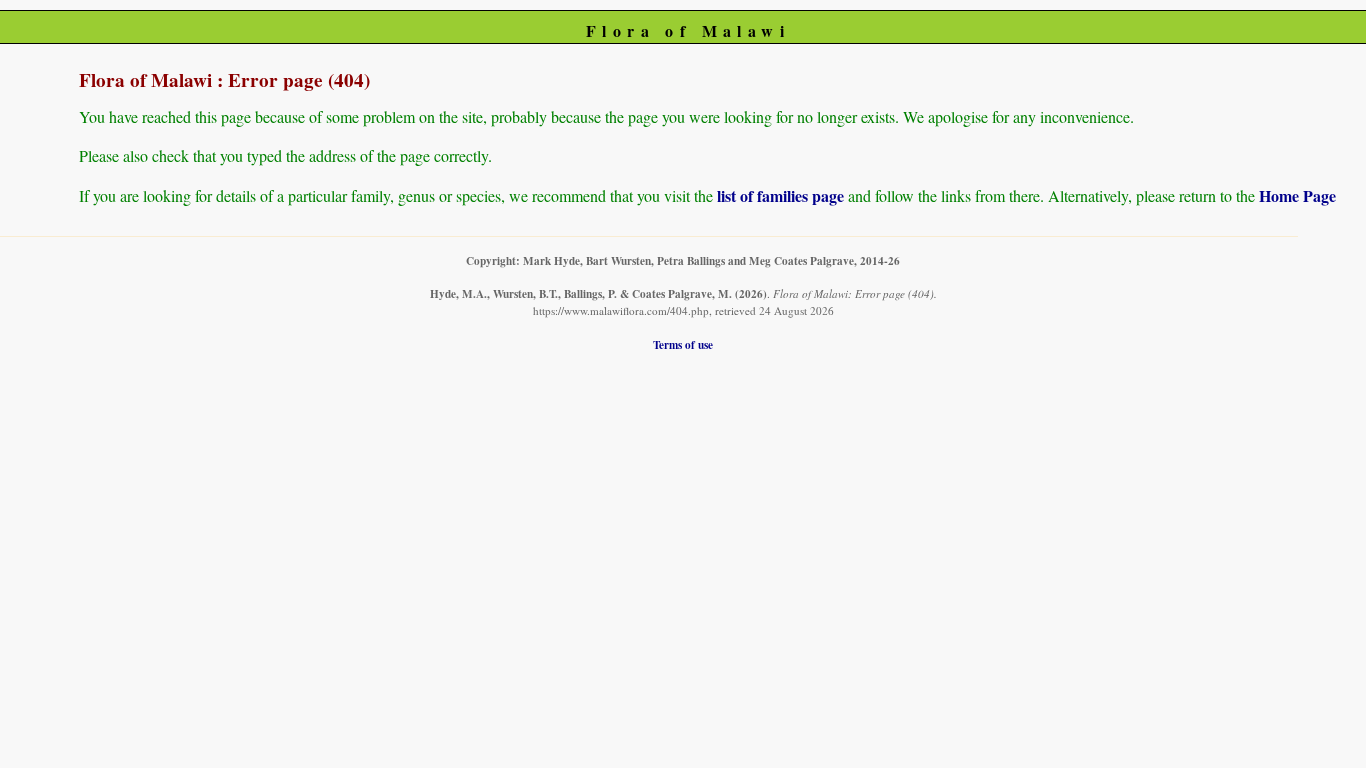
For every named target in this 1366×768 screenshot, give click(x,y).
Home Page (1297, 195)
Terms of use (683, 344)
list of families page (780, 195)
